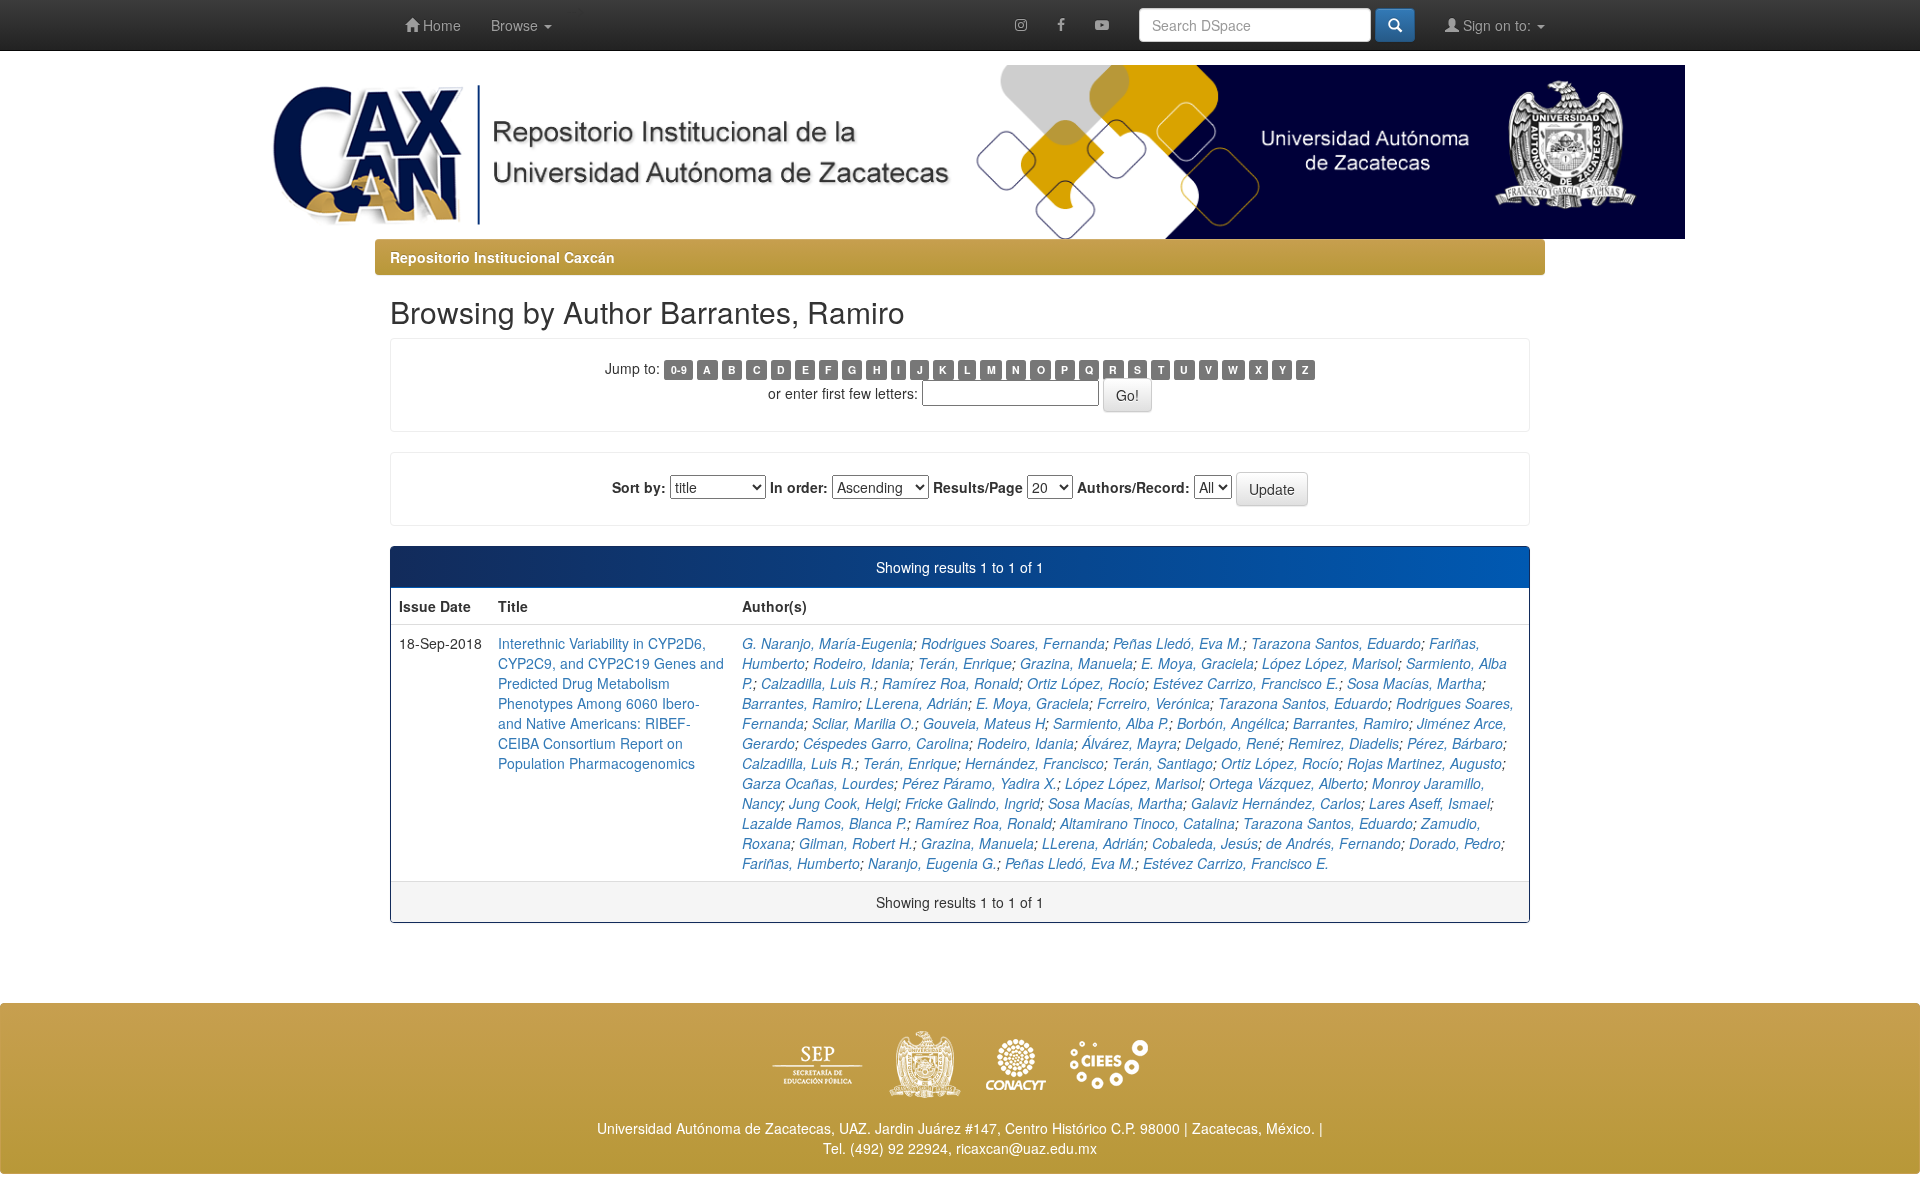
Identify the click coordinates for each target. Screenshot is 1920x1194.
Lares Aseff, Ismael (1429, 803)
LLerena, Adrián (917, 703)
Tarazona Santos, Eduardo (1336, 643)
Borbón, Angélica (1231, 723)
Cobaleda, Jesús (1205, 843)
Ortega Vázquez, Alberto (1286, 783)
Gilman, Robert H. (856, 843)
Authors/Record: (1133, 487)
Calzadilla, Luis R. (817, 683)
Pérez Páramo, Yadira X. (979, 783)
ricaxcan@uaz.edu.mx (1026, 1148)
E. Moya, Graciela (1197, 663)
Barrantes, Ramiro (800, 703)
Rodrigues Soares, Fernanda (1013, 643)
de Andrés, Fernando (1333, 843)
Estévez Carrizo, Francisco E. (1246, 683)
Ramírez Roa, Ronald (950, 683)
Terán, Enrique (965, 663)
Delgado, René (1232, 743)
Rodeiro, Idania (861, 663)
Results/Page (978, 487)
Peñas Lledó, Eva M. (1178, 643)
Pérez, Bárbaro (1455, 743)
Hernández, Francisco (1034, 763)
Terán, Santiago (1162, 763)
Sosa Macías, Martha (1414, 683)
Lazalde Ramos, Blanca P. (824, 823)
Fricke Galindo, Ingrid (972, 803)
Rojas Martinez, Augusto (1424, 763)
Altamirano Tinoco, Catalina (1147, 823)
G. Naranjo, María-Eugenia (827, 643)
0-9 (679, 369)
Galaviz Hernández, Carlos (1276, 803)
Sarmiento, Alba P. (1111, 723)
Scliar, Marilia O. (863, 723)
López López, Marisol (1330, 663)
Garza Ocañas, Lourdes (818, 783)
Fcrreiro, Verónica (1153, 703)
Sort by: (639, 487)
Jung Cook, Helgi (843, 803)
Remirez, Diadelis (1343, 743)
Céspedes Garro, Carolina (886, 743)
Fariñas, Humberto (801, 863)
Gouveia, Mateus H (984, 723)
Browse (516, 25)
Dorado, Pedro (1455, 843)
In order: (799, 487)
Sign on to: (1497, 25)
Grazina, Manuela (1076, 663)
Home (440, 25)
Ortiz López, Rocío (1086, 683)
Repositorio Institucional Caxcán (502, 257)
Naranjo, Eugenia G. (932, 863)
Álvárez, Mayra (1129, 743)
